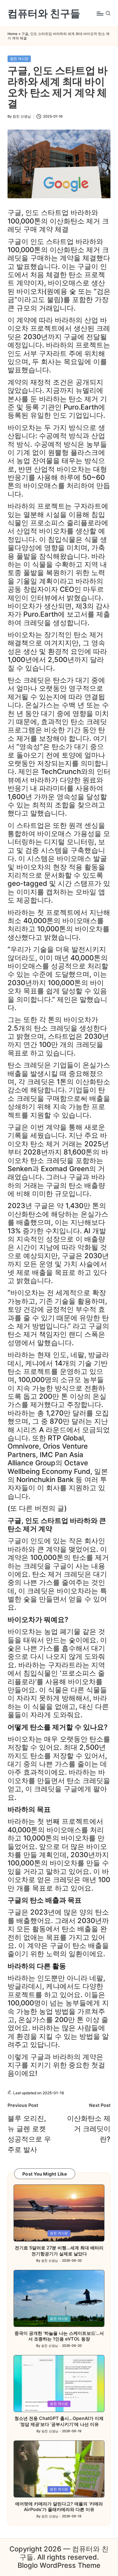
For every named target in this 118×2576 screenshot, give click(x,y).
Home (13, 34)
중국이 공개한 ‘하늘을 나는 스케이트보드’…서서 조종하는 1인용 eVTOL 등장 (59, 2336)
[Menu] (100, 13)
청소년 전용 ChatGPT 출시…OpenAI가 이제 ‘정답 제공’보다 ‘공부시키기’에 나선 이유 (59, 2421)
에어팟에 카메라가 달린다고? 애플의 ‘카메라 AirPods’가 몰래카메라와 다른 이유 (59, 2507)
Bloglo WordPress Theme (59, 2565)
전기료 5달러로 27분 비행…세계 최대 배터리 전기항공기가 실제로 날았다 (59, 2251)
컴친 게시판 (19, 59)
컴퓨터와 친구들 (44, 13)
